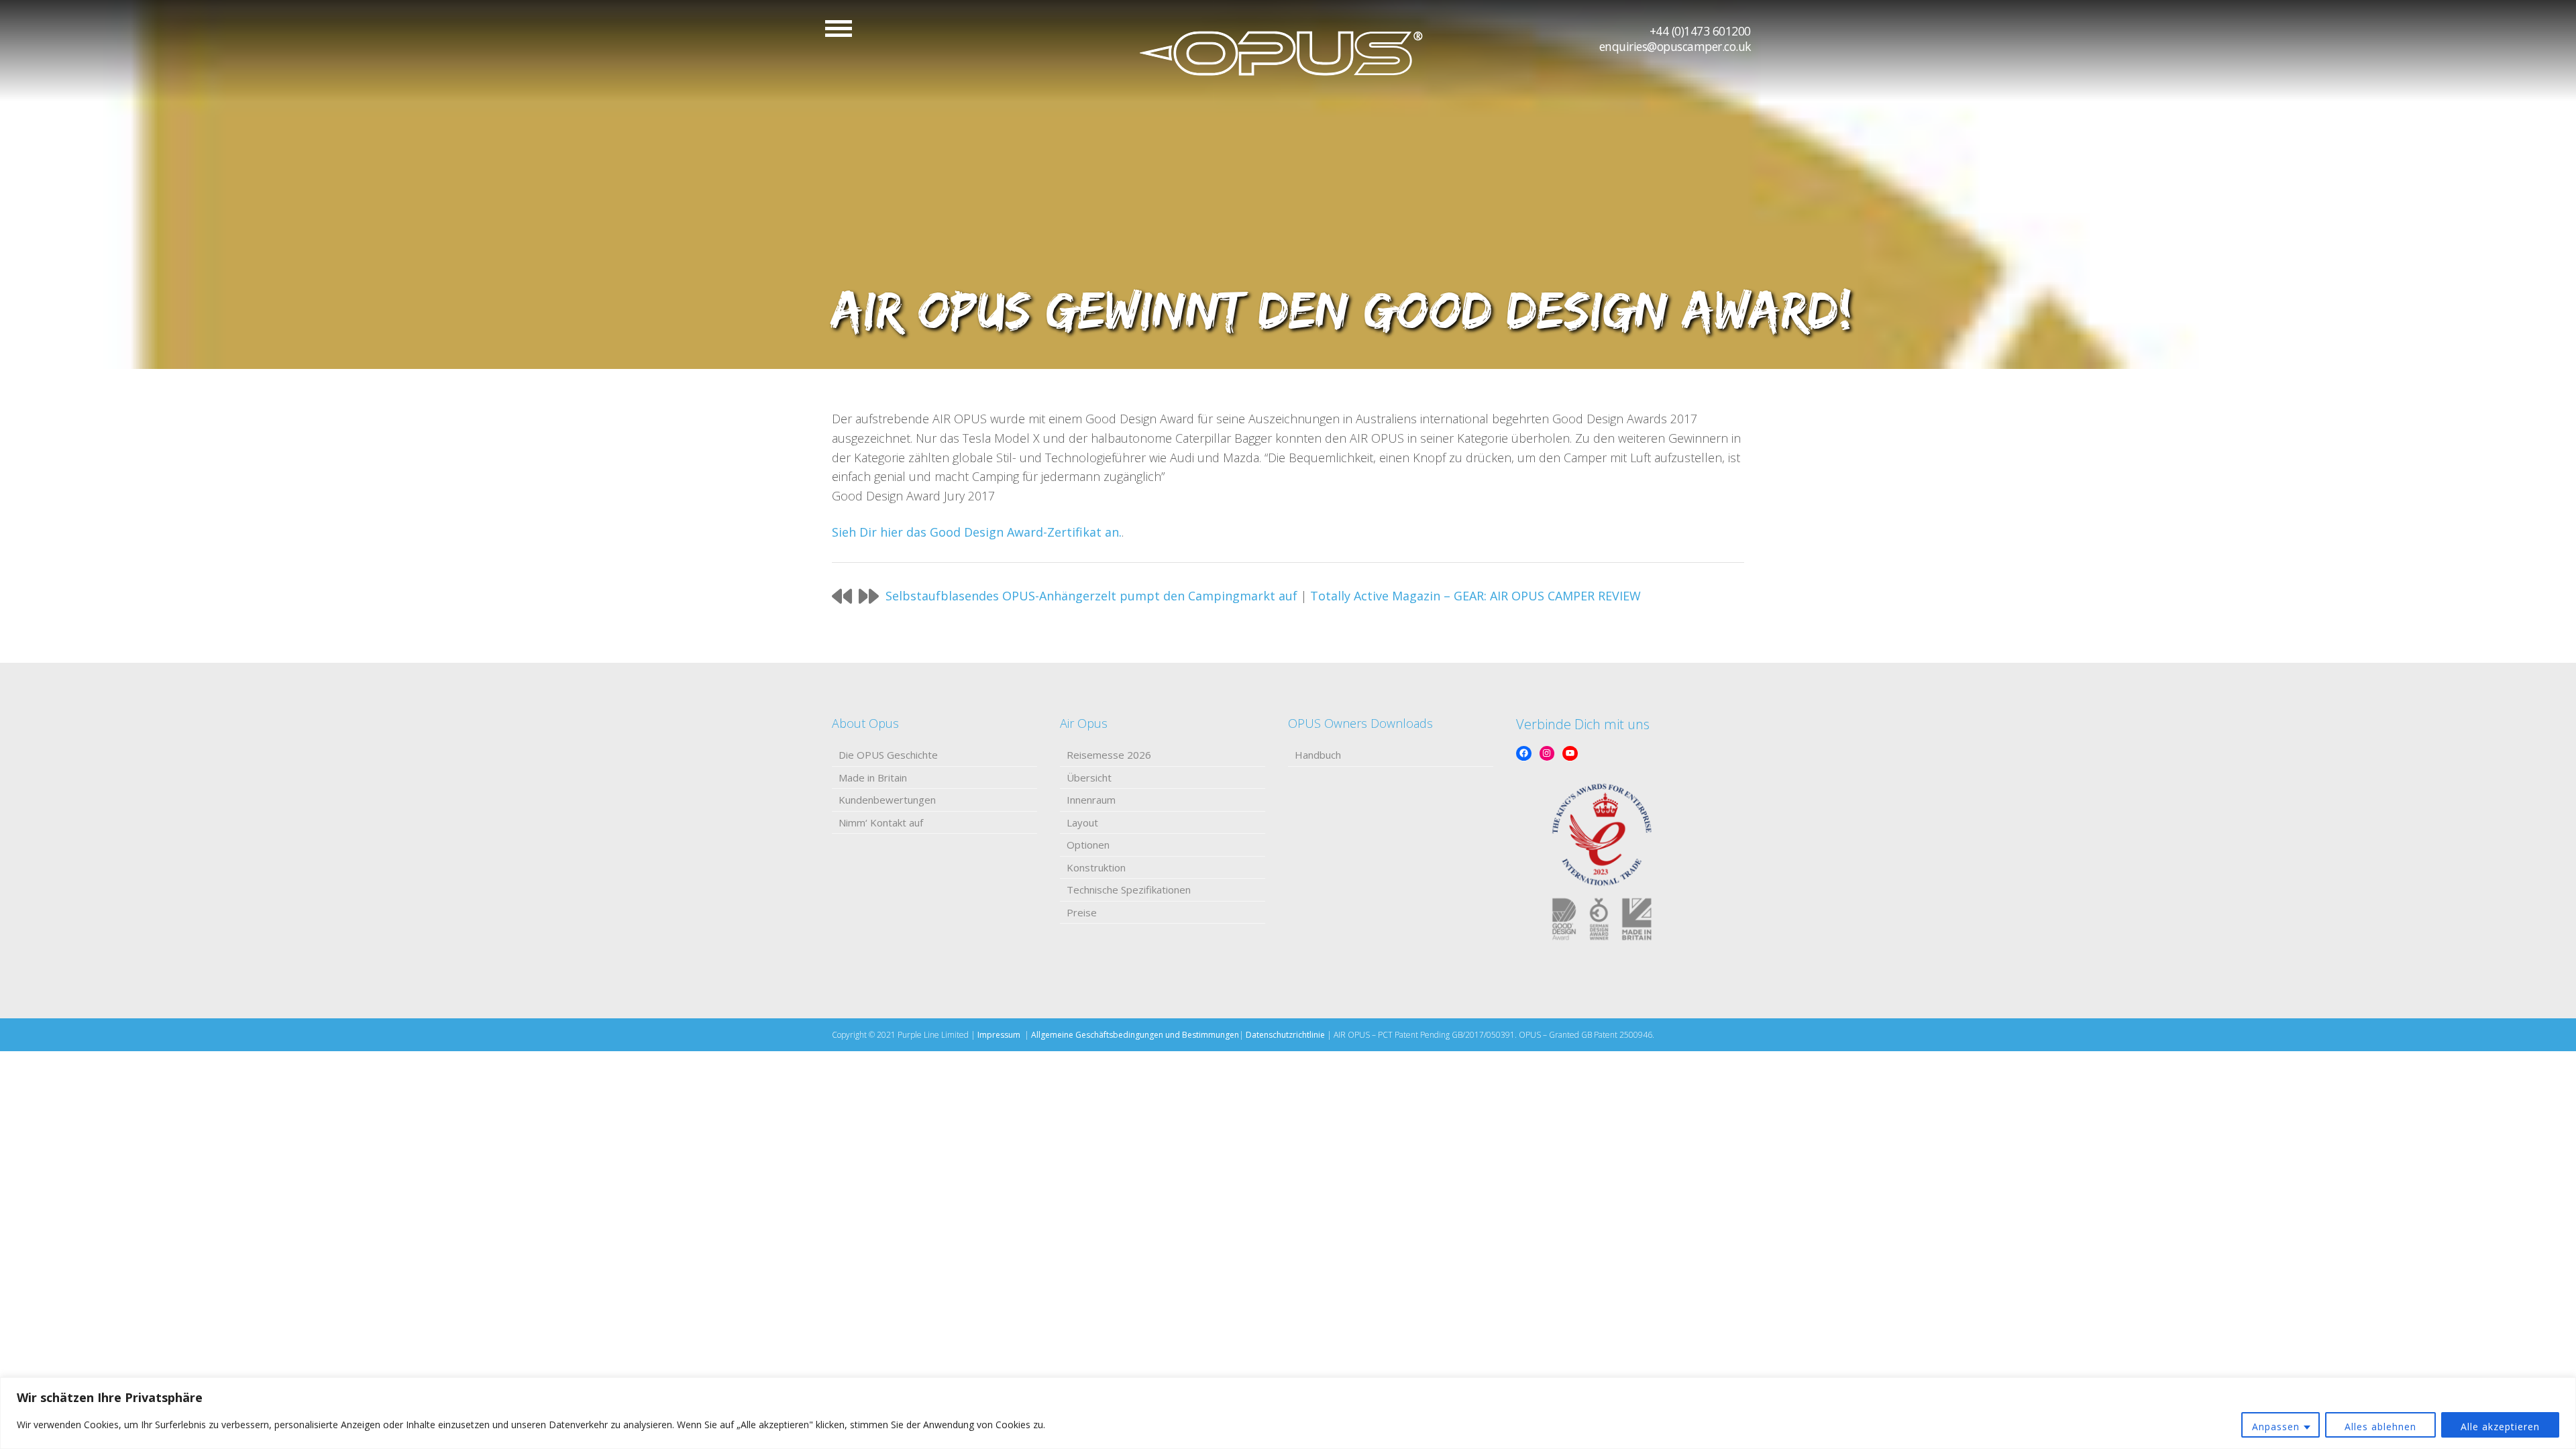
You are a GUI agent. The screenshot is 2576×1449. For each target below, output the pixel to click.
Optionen (1088, 845)
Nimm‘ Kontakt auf (881, 822)
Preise (1082, 912)
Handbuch (1318, 755)
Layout (1082, 822)
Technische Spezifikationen (1129, 890)
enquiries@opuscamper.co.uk (1675, 46)
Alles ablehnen (2380, 1427)
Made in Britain (873, 777)
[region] (1288, 1413)
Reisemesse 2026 (1109, 755)
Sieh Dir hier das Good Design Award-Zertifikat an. (977, 532)
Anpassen (2276, 1427)
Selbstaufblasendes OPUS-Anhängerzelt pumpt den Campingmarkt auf (1091, 596)
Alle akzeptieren (2500, 1427)
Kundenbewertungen (887, 800)
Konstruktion (1096, 867)
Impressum (999, 1035)
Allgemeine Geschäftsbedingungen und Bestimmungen (1135, 1035)
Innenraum (1091, 800)
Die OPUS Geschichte (888, 755)
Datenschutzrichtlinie (1285, 1035)
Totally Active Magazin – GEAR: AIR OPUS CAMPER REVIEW (1475, 596)
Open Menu (839, 29)
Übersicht (1089, 777)
